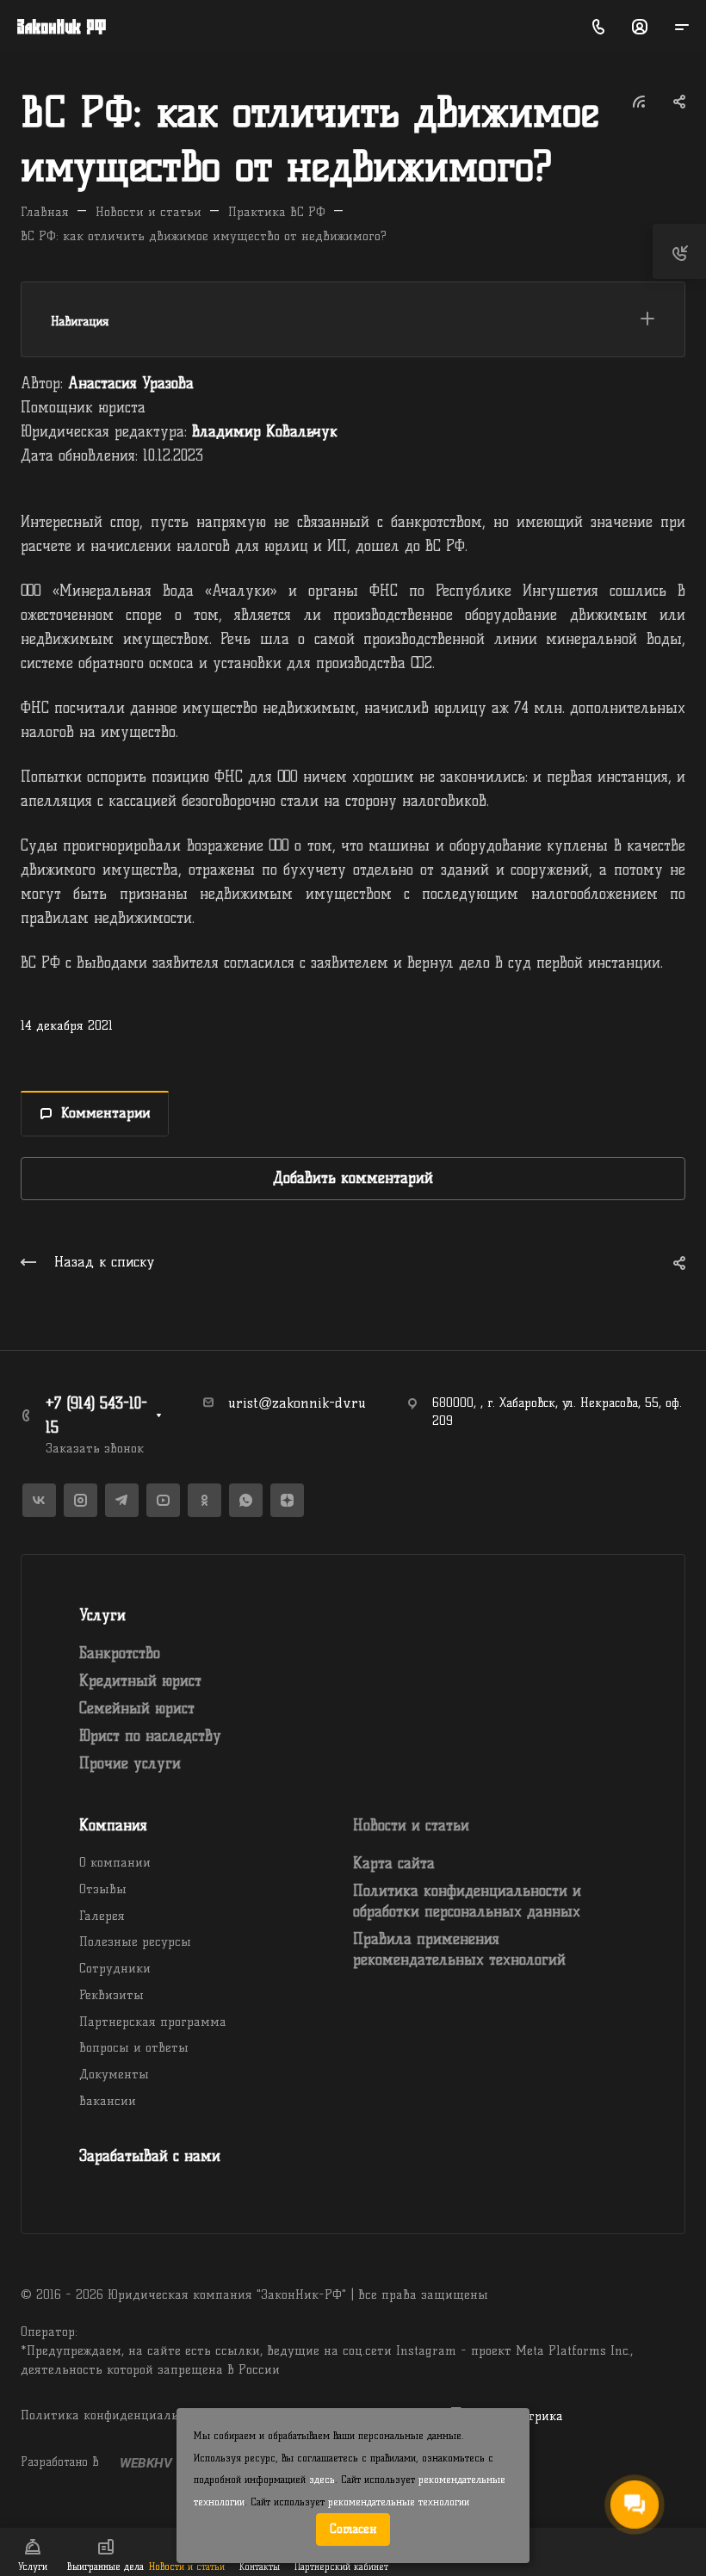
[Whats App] (246, 1500)
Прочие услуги (130, 1763)
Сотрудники (115, 1968)
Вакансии (108, 2101)
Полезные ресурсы (135, 1941)
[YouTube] (163, 1500)
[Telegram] (122, 1500)
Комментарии (105, 1113)
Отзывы (103, 1889)
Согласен (353, 2529)
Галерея (102, 1916)
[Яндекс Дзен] (287, 1500)
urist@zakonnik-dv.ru (297, 1403)
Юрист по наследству (150, 1736)
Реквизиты (111, 1995)
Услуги (102, 1615)
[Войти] (640, 27)
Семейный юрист (137, 1708)
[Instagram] (81, 1500)
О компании (115, 1862)
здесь (322, 2480)
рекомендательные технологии (399, 2502)
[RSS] (639, 100)
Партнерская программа (153, 2022)
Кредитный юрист (140, 1681)
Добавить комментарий (353, 1178)
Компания (113, 1825)
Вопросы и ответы (134, 2047)
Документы (114, 2074)
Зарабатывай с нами (150, 2156)
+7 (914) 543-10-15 (96, 1415)
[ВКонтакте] (39, 1500)
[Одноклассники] (204, 1500)
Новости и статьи (411, 1825)
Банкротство (120, 1653)
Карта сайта (394, 1863)
